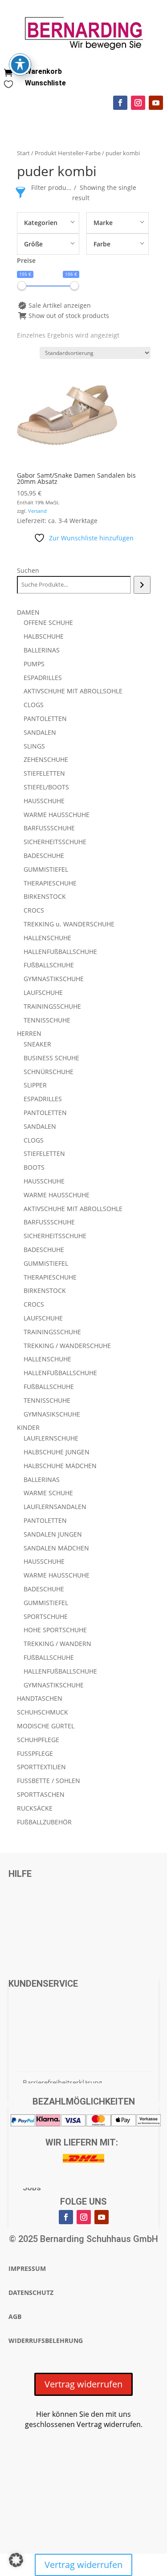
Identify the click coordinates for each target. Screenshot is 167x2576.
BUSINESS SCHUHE (51, 1058)
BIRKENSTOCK (45, 896)
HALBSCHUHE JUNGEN (57, 1452)
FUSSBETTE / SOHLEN (49, 1781)
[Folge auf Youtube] (156, 103)
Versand (37, 511)
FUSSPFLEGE (35, 1753)
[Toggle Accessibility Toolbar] (20, 64)
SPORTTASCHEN (41, 1794)
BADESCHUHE (44, 855)
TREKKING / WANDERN (57, 1644)
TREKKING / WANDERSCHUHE (67, 1346)
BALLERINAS (42, 650)
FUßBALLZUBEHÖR (44, 1822)
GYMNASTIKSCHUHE (54, 979)
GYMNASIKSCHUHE (52, 1414)
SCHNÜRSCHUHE (49, 1072)
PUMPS (34, 664)
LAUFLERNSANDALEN (55, 1507)
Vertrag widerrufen (83, 2384)
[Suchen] (142, 585)
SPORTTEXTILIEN (41, 1767)
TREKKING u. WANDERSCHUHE (69, 924)
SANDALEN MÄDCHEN (56, 1548)
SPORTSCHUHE (46, 1616)
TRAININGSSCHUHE (52, 1006)
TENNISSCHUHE (47, 1020)
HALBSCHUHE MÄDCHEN (60, 1466)
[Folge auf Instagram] (138, 103)
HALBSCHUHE (44, 636)
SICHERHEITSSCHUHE (55, 842)
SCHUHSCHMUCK (43, 1712)
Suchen (28, 570)
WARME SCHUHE (48, 1493)
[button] (16, 2560)
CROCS (34, 910)
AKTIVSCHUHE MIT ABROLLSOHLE (73, 691)
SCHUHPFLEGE (38, 1740)
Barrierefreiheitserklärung (62, 2082)
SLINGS (34, 746)
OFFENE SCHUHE (48, 622)
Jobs (32, 2188)
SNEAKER (37, 1044)
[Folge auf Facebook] (120, 103)
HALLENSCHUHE (47, 938)
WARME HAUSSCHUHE (57, 815)
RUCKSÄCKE (35, 1808)
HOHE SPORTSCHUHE (55, 1630)
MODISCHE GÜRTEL (46, 1726)
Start (23, 153)
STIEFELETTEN (44, 773)
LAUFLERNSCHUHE (51, 1438)
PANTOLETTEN (45, 718)
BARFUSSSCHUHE (49, 828)
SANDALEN (40, 732)
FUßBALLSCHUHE (49, 965)
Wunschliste (45, 83)
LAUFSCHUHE (43, 992)
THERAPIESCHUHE (50, 883)
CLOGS (34, 705)
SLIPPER (35, 1085)
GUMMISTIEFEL (46, 869)
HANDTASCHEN (40, 1698)
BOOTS (34, 1167)
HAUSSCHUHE (44, 801)
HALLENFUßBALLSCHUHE (60, 952)
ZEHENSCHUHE (46, 759)
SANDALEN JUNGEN (53, 1534)
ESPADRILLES (43, 678)
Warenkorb (43, 71)
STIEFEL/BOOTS (46, 787)
